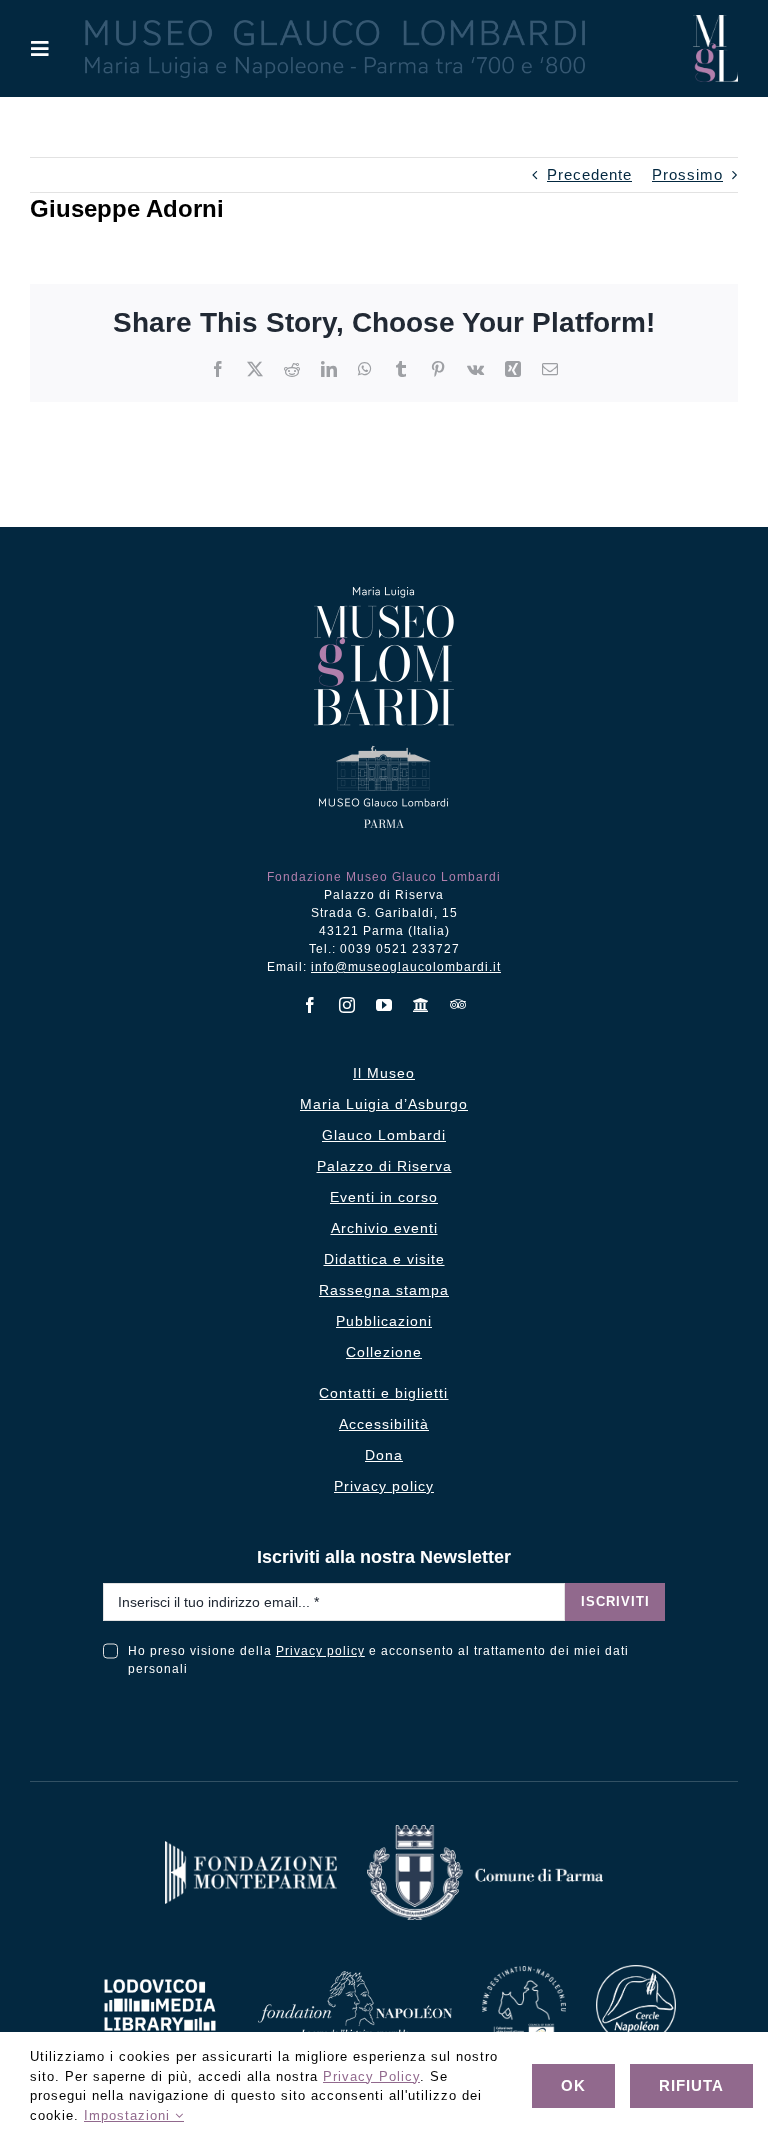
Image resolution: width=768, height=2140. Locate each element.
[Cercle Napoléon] (636, 1972)
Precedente (589, 174)
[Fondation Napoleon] (355, 1978)
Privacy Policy (371, 2076)
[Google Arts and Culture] (421, 1005)
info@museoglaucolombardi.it (406, 967)
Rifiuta (691, 2085)
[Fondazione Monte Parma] (251, 1848)
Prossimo (687, 174)
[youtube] (384, 1005)
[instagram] (347, 1005)
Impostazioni (129, 2115)
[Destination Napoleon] (524, 1973)
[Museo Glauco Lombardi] (715, 22)
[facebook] (310, 1005)
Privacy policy (320, 1651)
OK (573, 2085)
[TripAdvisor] (458, 1004)
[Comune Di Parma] (485, 1832)
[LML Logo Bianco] (160, 1973)
